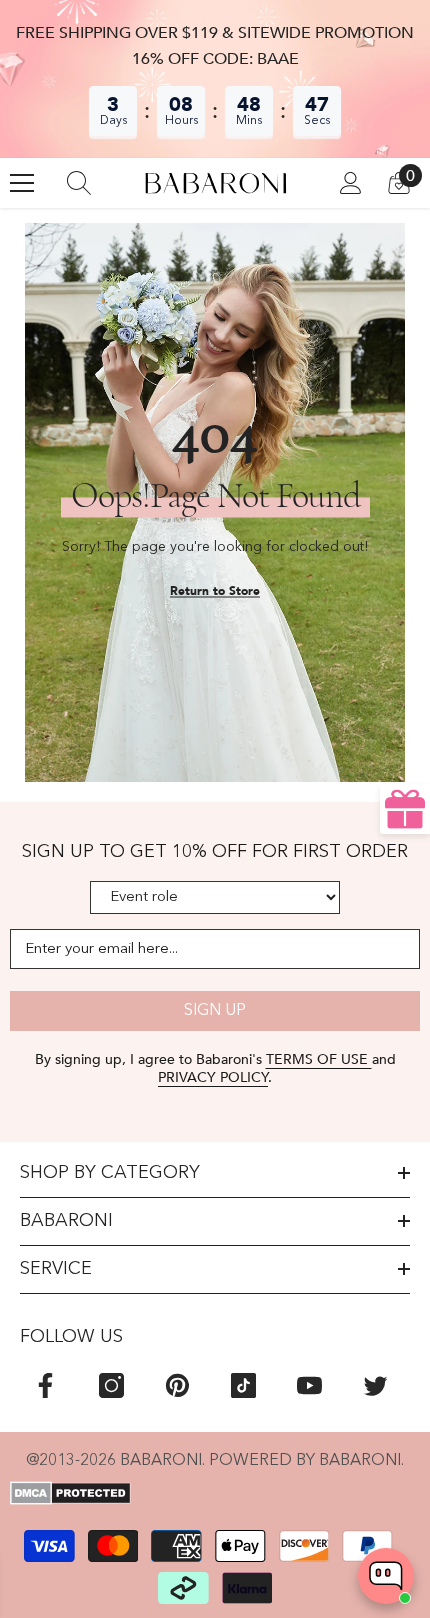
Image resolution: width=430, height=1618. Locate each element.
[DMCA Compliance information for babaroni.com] (215, 1493)
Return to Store (215, 591)
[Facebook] (45, 1385)
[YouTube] (309, 1385)
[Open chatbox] (386, 1576)
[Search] (79, 183)
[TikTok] (243, 1385)
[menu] (22, 183)
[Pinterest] (177, 1385)
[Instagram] (111, 1385)
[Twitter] (375, 1385)
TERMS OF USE (319, 1059)
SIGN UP (215, 1011)
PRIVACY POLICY (213, 1077)
